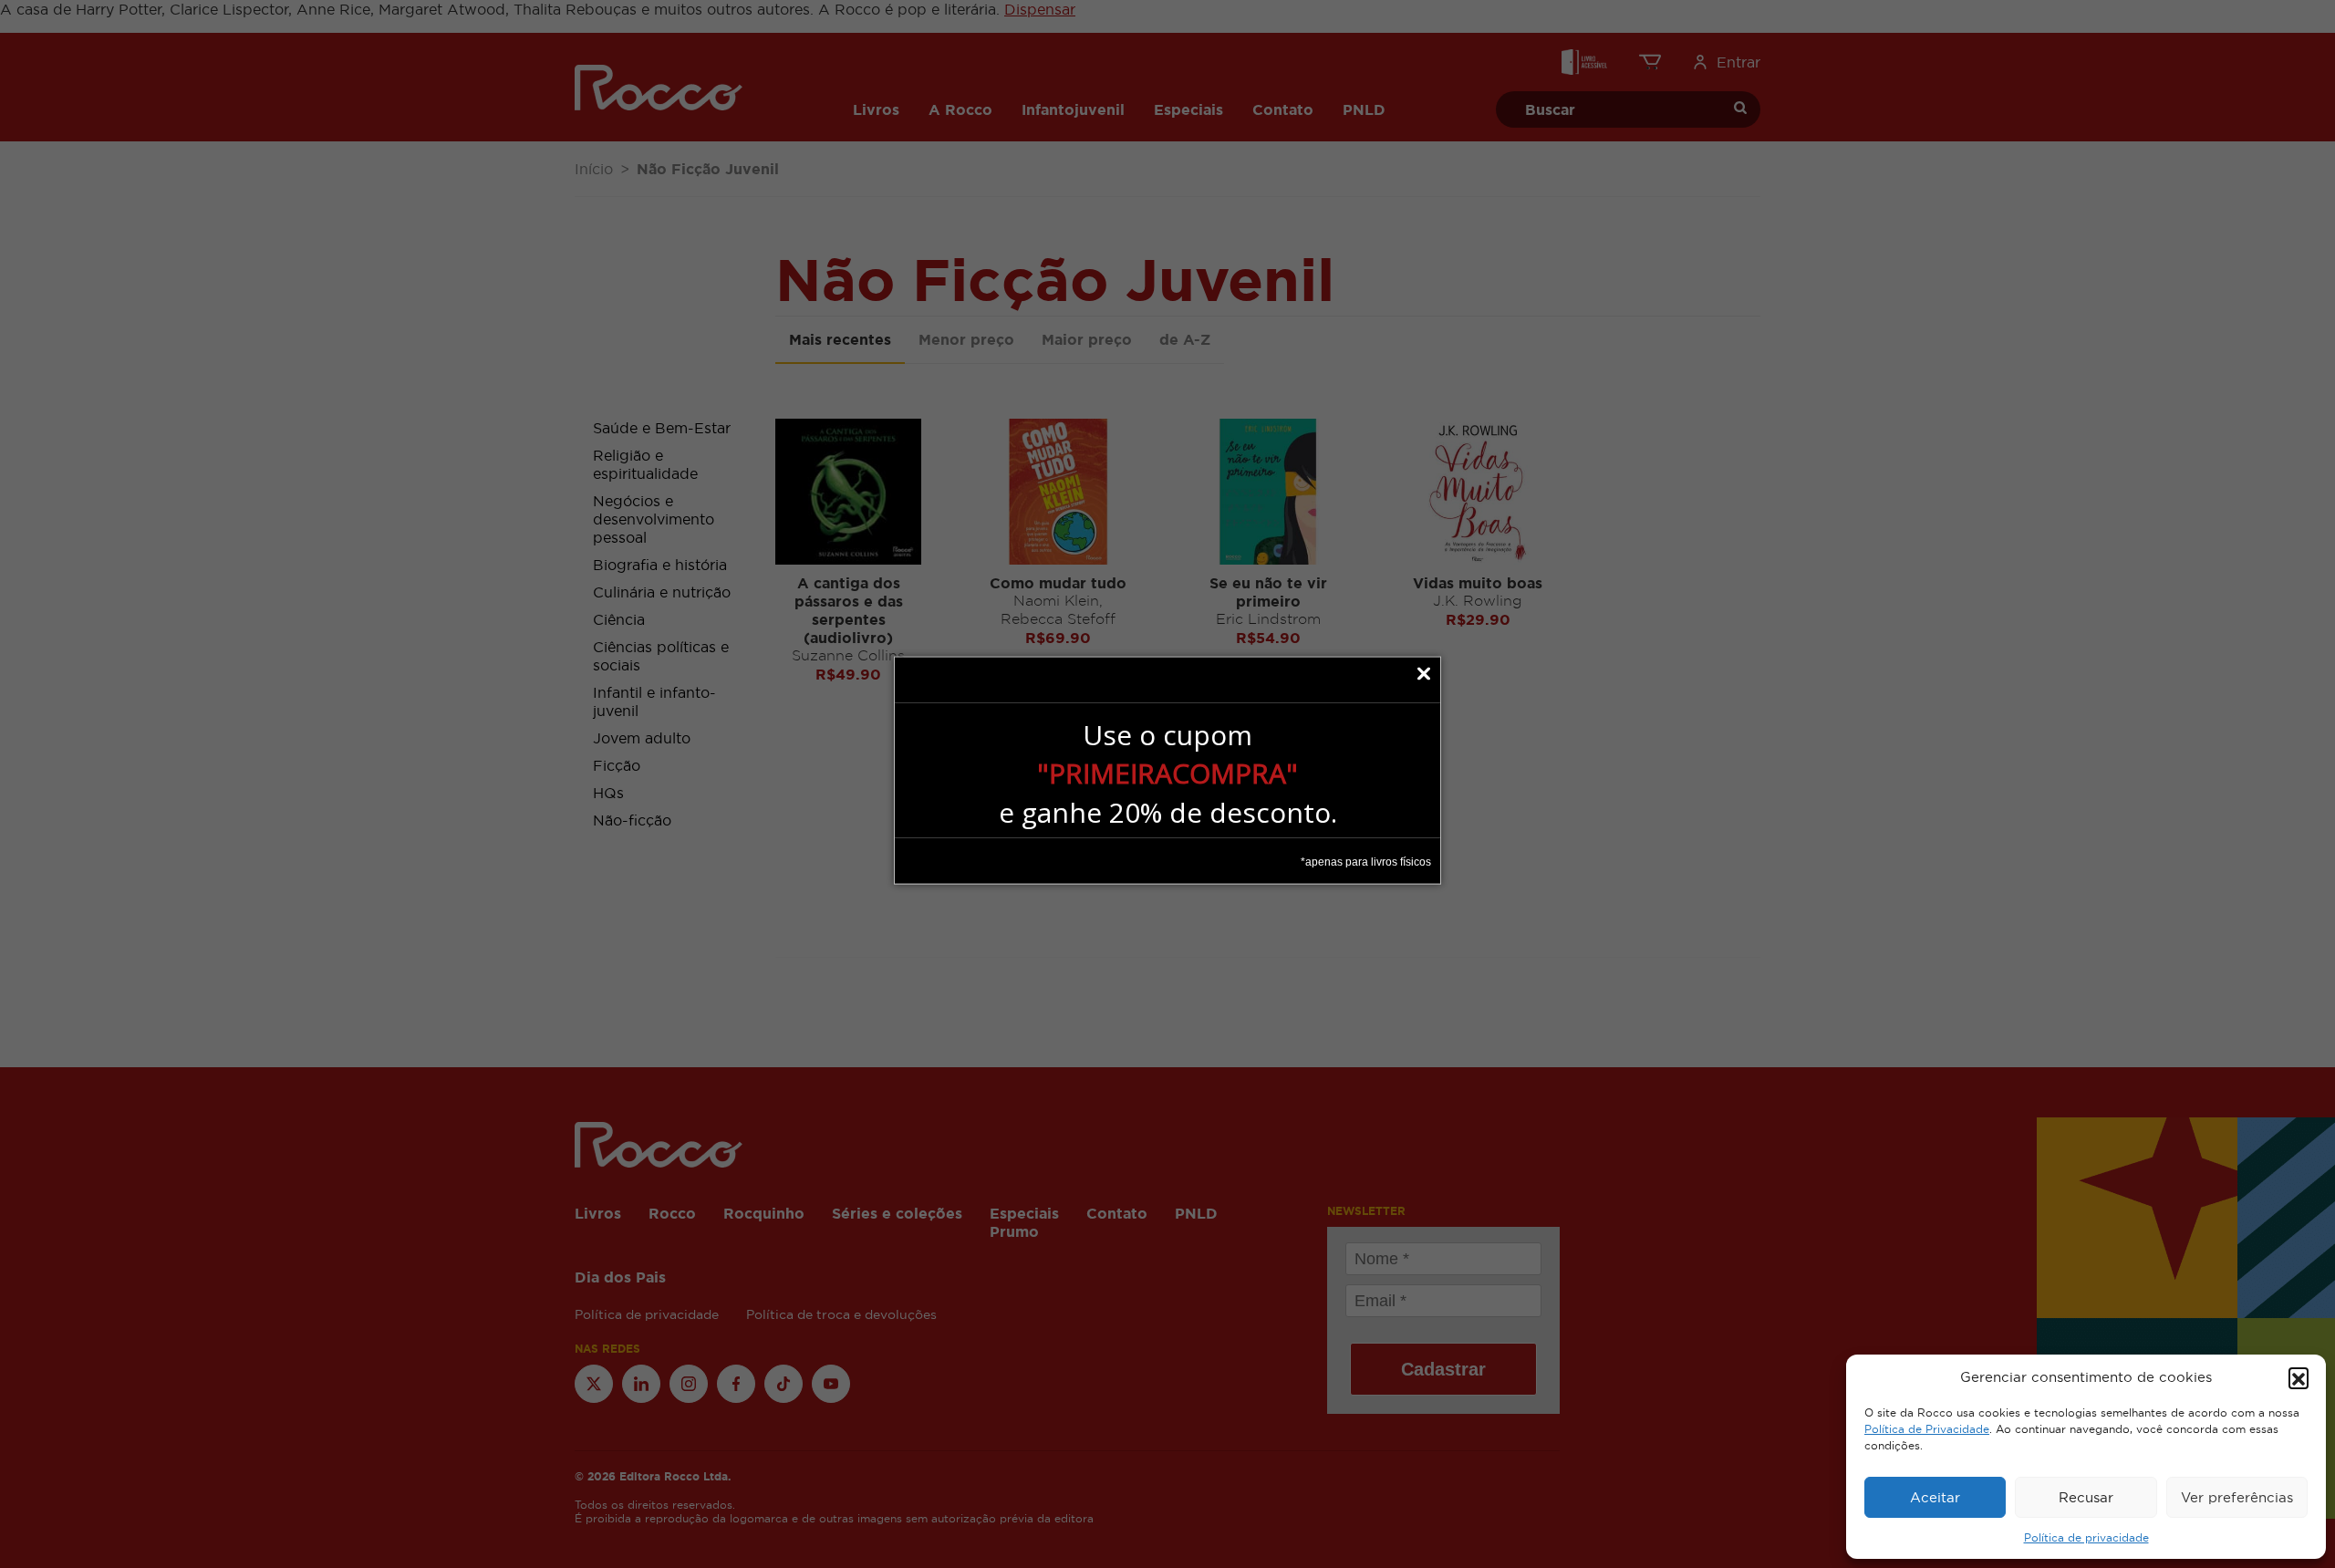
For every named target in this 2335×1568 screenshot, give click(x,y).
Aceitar (1935, 1497)
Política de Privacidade (1927, 1429)
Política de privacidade (2086, 1538)
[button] (2299, 1377)
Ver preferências (2237, 1497)
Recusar (2086, 1497)
